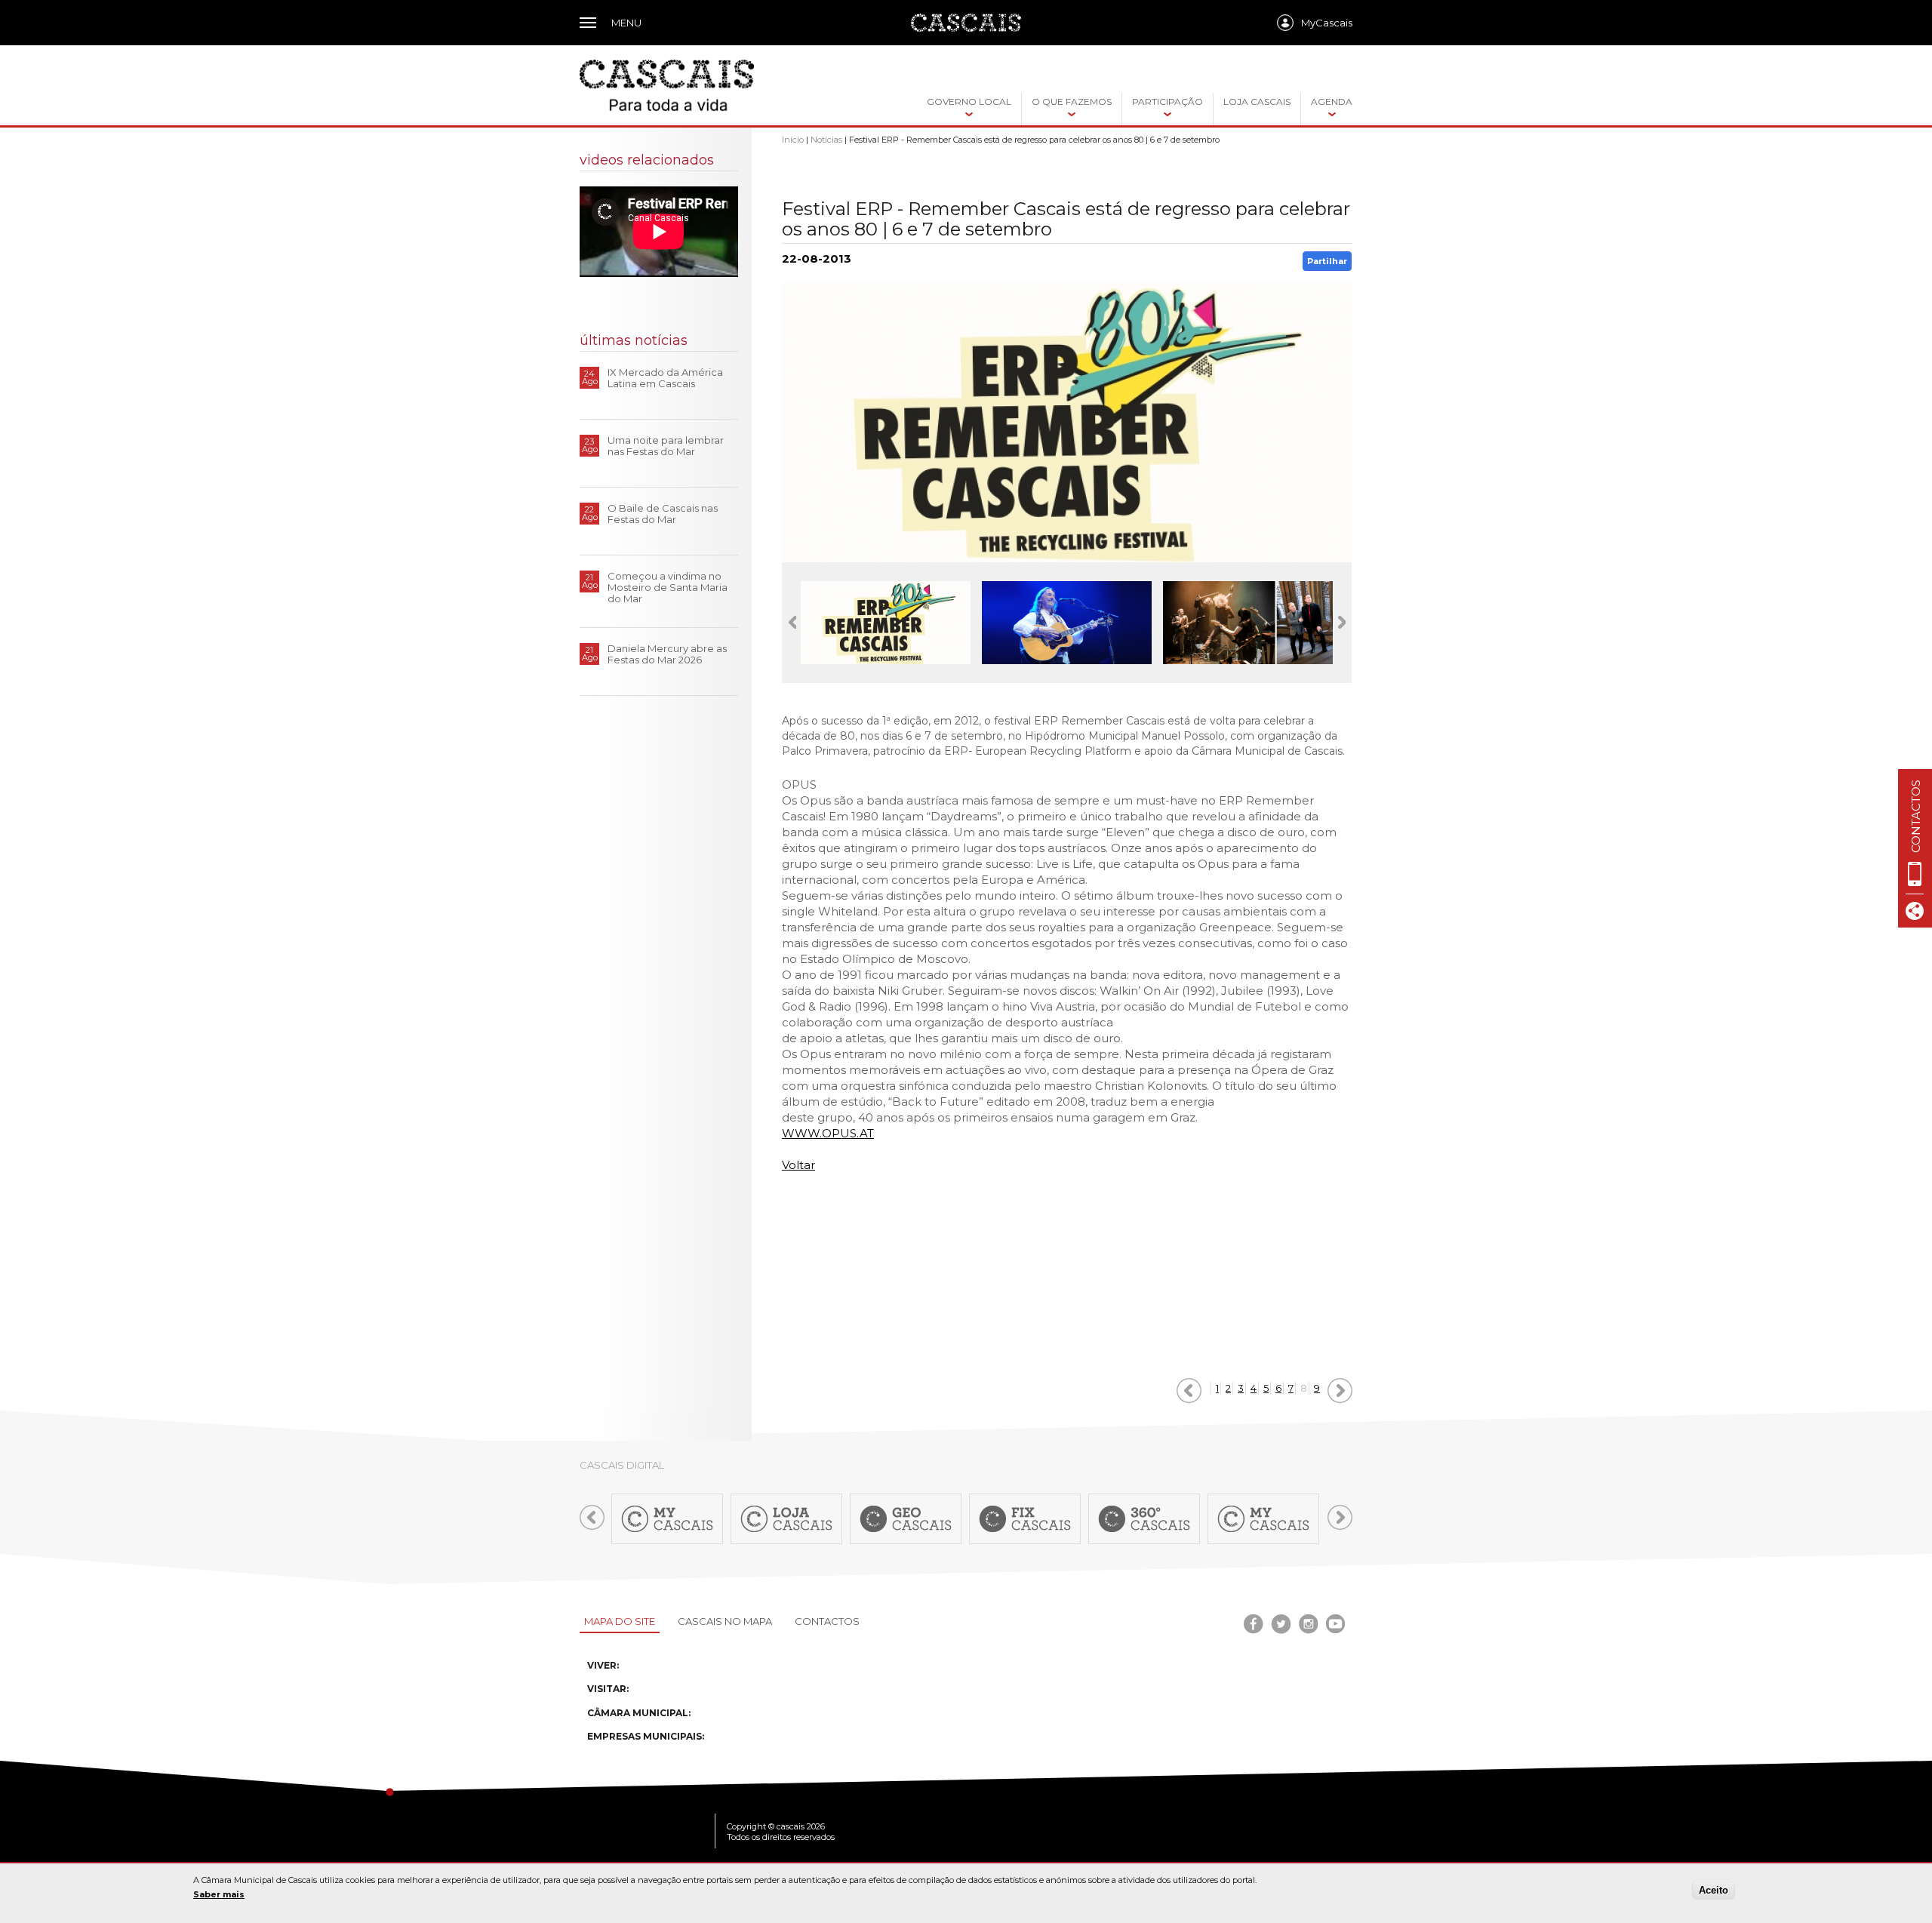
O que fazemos (1072, 102)
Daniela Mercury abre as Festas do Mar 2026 (667, 654)
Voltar (798, 1165)
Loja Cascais (1257, 102)
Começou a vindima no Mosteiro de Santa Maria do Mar (668, 587)
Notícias (826, 140)
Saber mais (219, 1894)
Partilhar (1327, 261)
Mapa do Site (620, 1621)
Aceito (1714, 1890)
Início (793, 140)
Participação (1168, 102)
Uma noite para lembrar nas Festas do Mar (666, 446)
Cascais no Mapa (725, 1621)
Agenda (1332, 102)
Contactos (827, 1621)
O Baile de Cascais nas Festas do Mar (663, 514)
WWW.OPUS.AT (828, 1133)
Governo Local (969, 102)
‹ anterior (1189, 1391)
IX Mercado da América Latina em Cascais (665, 378)
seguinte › (1340, 1391)
